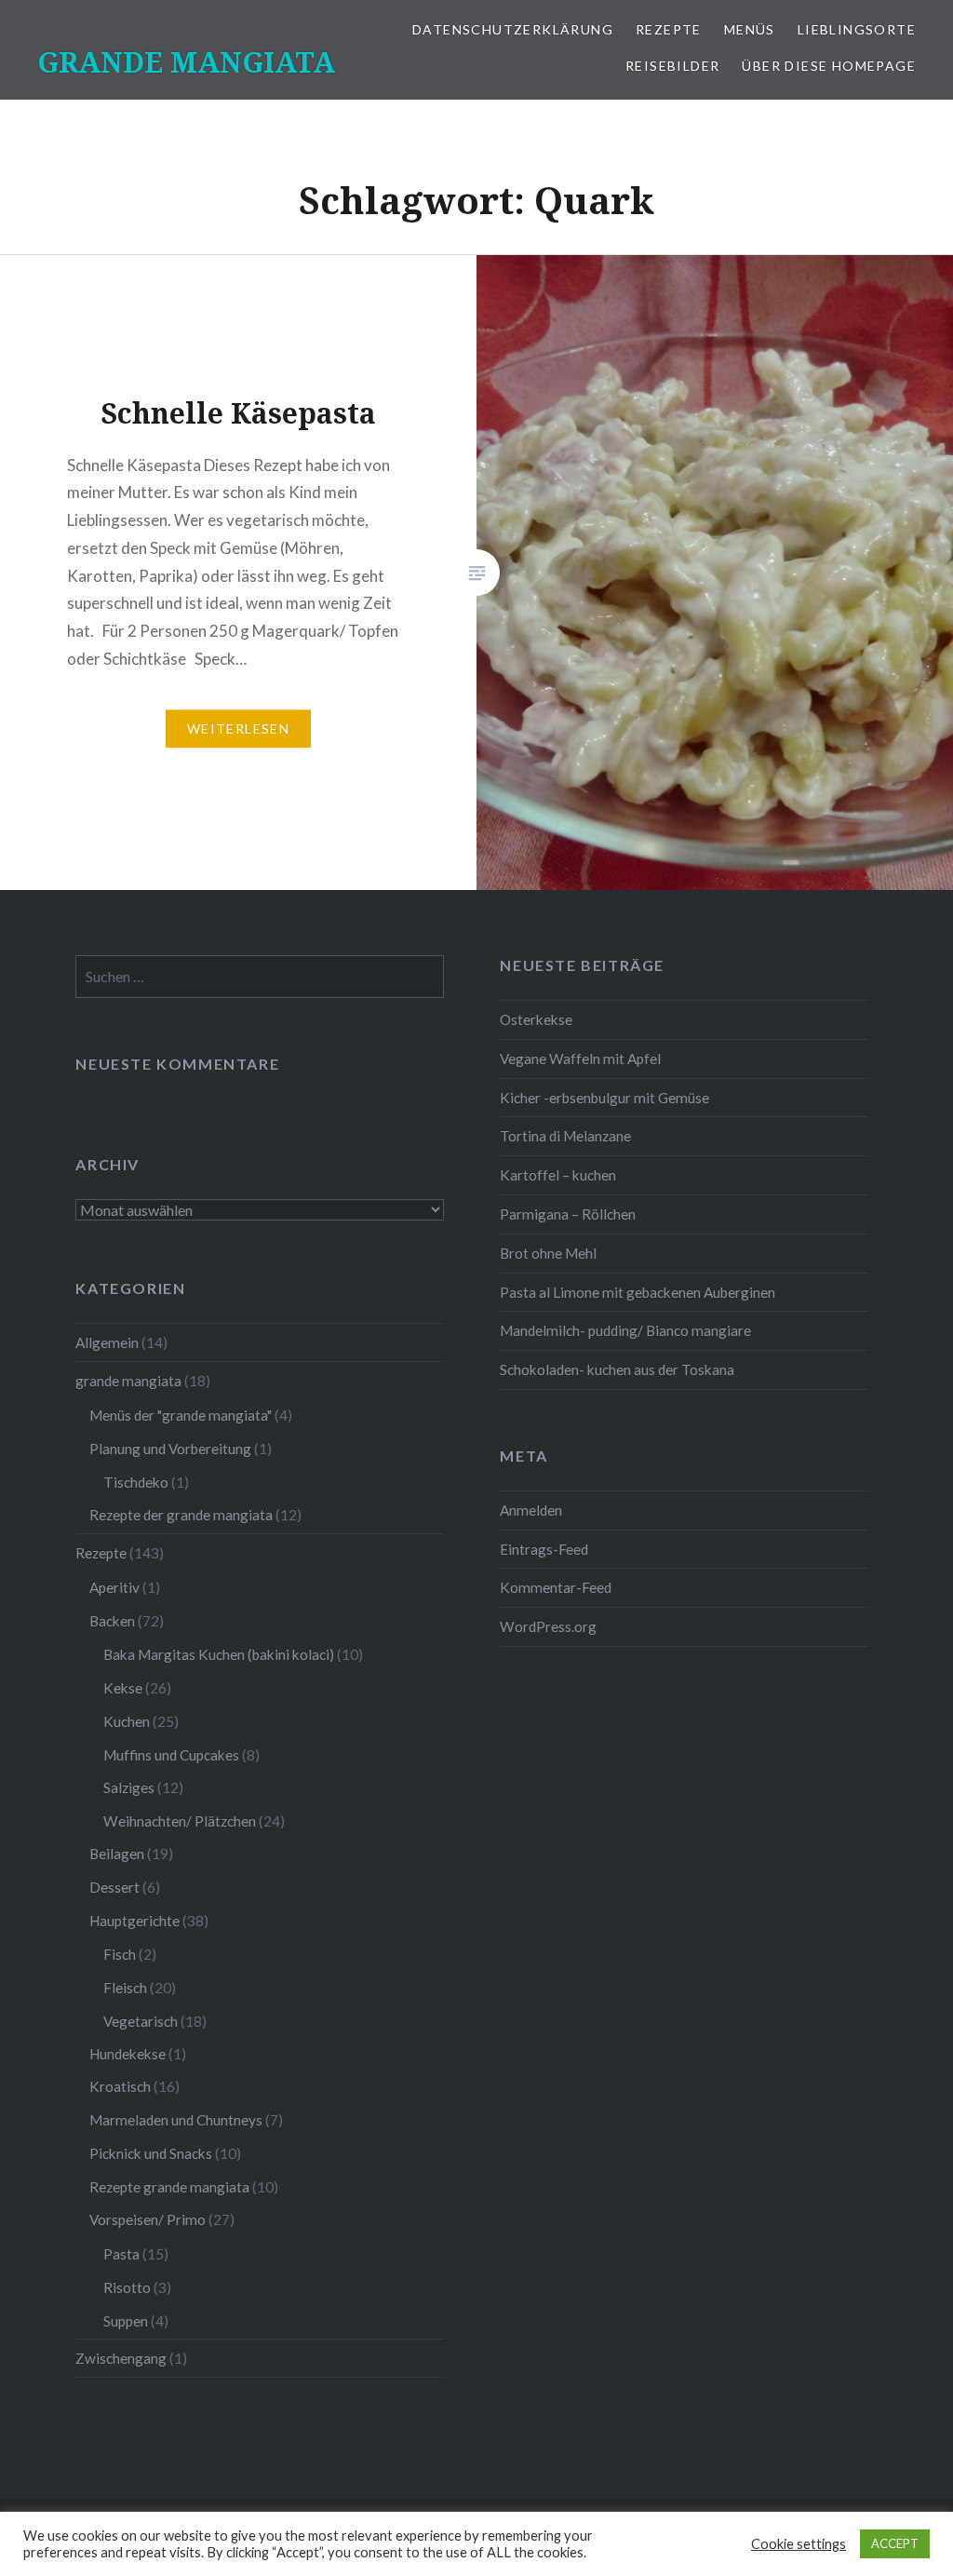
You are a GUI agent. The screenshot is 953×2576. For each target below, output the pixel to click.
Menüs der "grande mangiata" (181, 1415)
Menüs (750, 29)
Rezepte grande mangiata (169, 2187)
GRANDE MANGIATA (186, 62)
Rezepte (669, 29)
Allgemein (107, 1342)
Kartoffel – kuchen (558, 1175)
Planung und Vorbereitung (170, 1449)
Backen (112, 1621)
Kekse (123, 1688)
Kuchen (127, 1721)
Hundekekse (128, 2054)
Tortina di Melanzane (565, 1136)
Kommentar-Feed (556, 1587)
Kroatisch (120, 2086)
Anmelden (531, 1510)
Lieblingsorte (857, 29)
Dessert (114, 1887)
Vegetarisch (141, 2021)
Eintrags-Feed (544, 1549)
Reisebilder (672, 66)
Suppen (126, 2321)
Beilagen (117, 1854)
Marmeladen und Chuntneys (176, 2120)
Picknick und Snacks (151, 2153)
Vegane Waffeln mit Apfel (580, 1059)
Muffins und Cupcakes (171, 1755)
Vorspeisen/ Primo (148, 2219)
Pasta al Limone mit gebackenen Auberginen (638, 1292)
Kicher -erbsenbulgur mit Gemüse (604, 1098)
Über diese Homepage (829, 66)
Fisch (120, 1954)
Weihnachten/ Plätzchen (180, 1821)
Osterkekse (536, 1019)
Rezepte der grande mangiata (181, 1515)
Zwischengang (121, 2358)
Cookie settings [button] (799, 2544)
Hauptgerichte (134, 1921)
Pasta (121, 2254)
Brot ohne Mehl (548, 1253)
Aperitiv (114, 1587)
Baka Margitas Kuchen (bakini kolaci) (219, 1654)
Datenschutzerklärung (513, 29)
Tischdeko (136, 1482)
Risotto (127, 2287)
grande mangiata (128, 1381)
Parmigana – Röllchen (568, 1214)
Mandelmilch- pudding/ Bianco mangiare (625, 1330)
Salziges (129, 1787)
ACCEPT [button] (895, 2543)
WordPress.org (548, 1626)
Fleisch (125, 1988)
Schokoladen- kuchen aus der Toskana (617, 1369)
